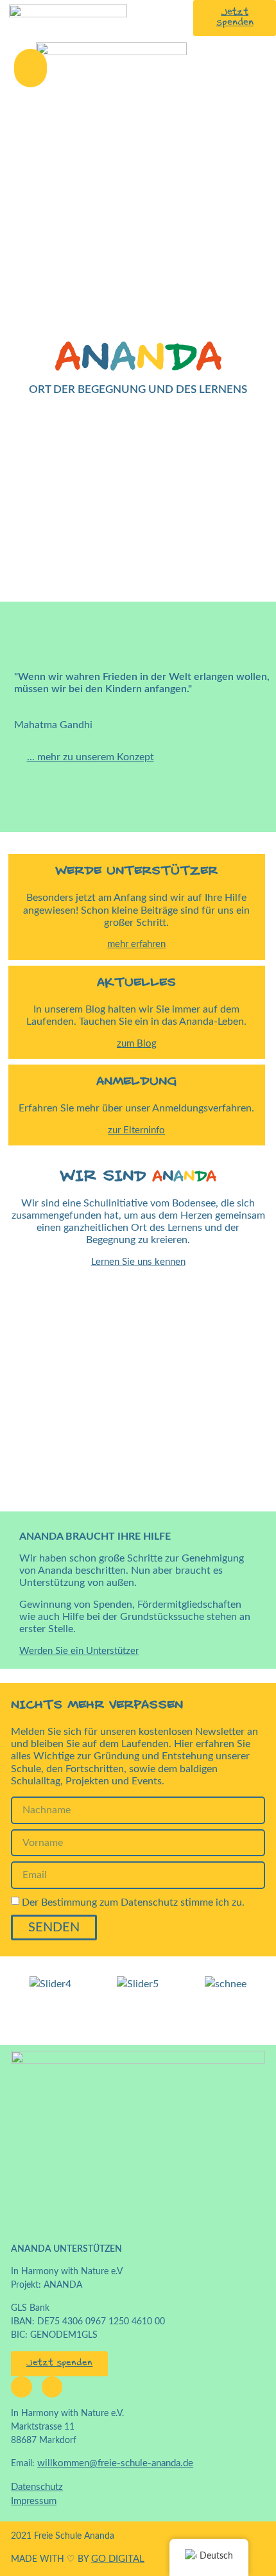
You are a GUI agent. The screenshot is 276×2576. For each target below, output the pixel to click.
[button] (30, 68)
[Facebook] (21, 2387)
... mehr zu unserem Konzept (91, 757)
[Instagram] (52, 2387)
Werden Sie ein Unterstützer (79, 1651)
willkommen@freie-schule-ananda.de (115, 2463)
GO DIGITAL (118, 2559)
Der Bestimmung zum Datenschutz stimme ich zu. (133, 1902)
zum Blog (137, 1044)
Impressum (34, 2501)
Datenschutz (37, 2487)
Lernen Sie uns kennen (138, 1262)
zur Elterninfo (136, 1130)
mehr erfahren (136, 944)
